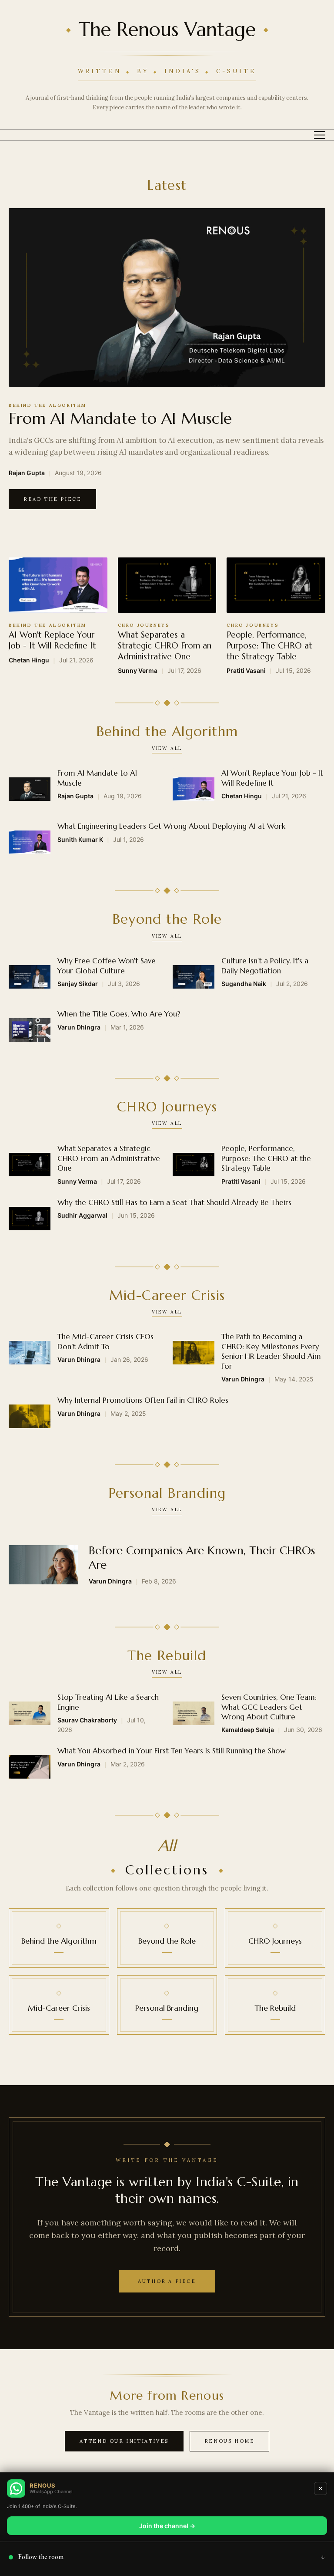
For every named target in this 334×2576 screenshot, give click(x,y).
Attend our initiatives (124, 2441)
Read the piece (52, 499)
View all (167, 748)
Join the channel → (167, 2526)
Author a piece (167, 2281)
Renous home (230, 2441)
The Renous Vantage (167, 30)
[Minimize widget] (321, 2488)
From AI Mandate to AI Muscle (120, 418)
